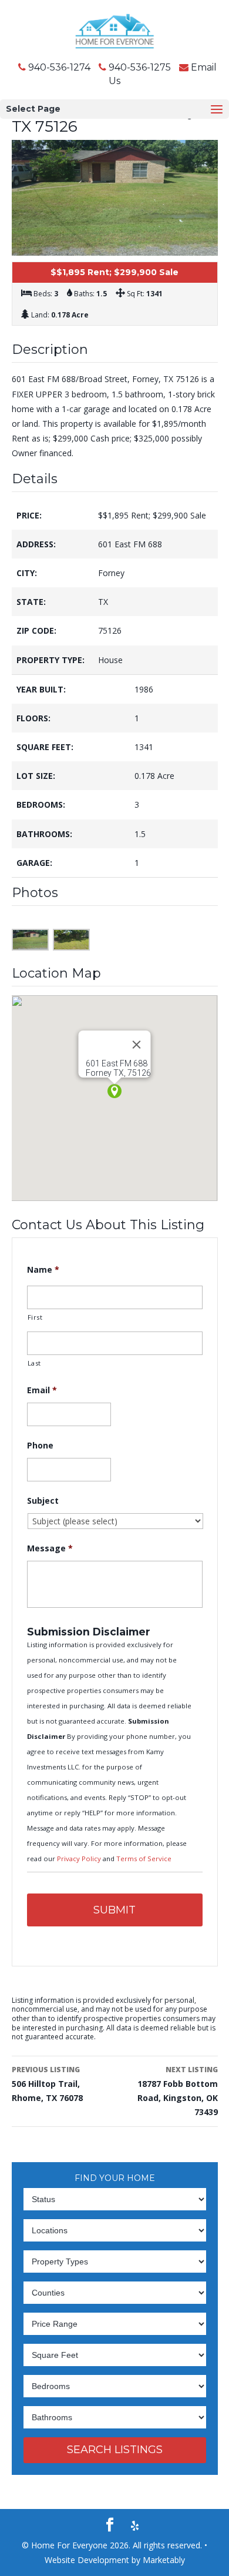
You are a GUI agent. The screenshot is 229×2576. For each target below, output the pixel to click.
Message (50, 1548)
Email (42, 1390)
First (35, 1317)
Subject (43, 1501)
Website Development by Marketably (115, 2560)
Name (43, 1270)
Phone (40, 1446)
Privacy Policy (80, 1859)
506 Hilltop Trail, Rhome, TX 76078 (47, 2084)
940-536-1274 (59, 67)
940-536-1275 (140, 67)
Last (35, 1363)
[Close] (137, 1045)
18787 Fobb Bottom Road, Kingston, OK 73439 (177, 2091)
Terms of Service (144, 1859)
